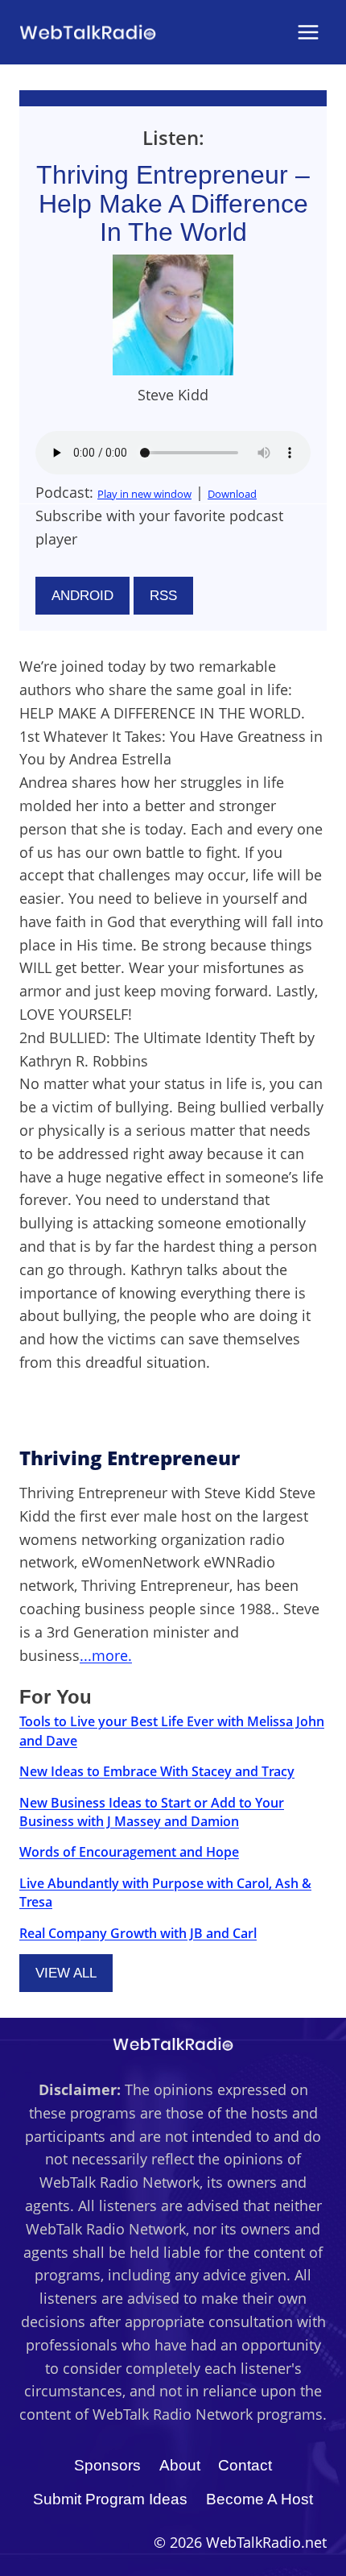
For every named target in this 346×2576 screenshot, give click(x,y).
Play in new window (144, 494)
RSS (163, 596)
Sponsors (107, 2465)
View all (66, 1973)
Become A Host (259, 2499)
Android (82, 596)
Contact (245, 2465)
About (180, 2465)
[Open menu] (308, 32)
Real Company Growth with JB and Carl (138, 1933)
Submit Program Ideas (110, 2499)
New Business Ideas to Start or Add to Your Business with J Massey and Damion (152, 1812)
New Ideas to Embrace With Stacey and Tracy (157, 1771)
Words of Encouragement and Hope (129, 1852)
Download (232, 494)
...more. (106, 1655)
